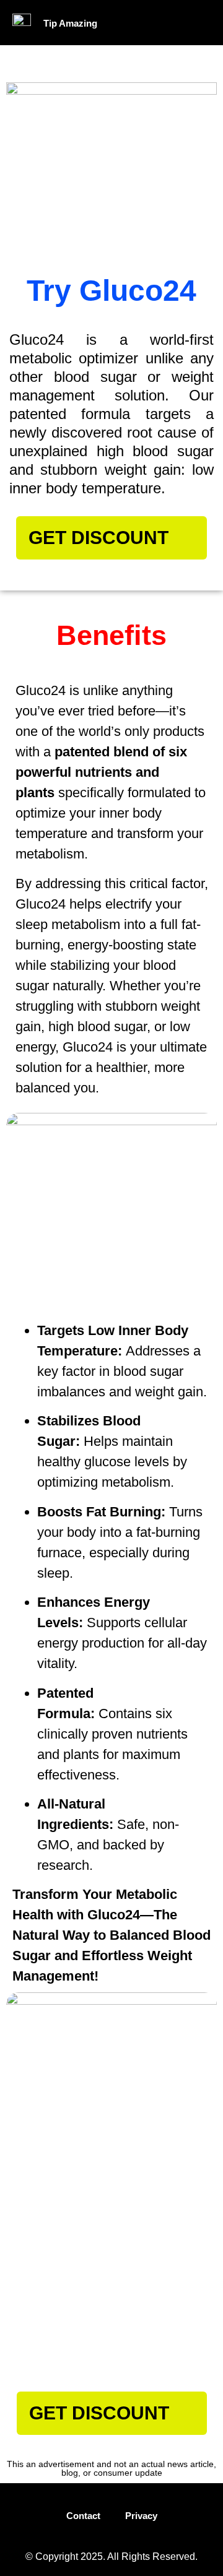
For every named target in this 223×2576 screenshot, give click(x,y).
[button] (172, 23)
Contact (83, 2516)
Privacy (141, 2516)
